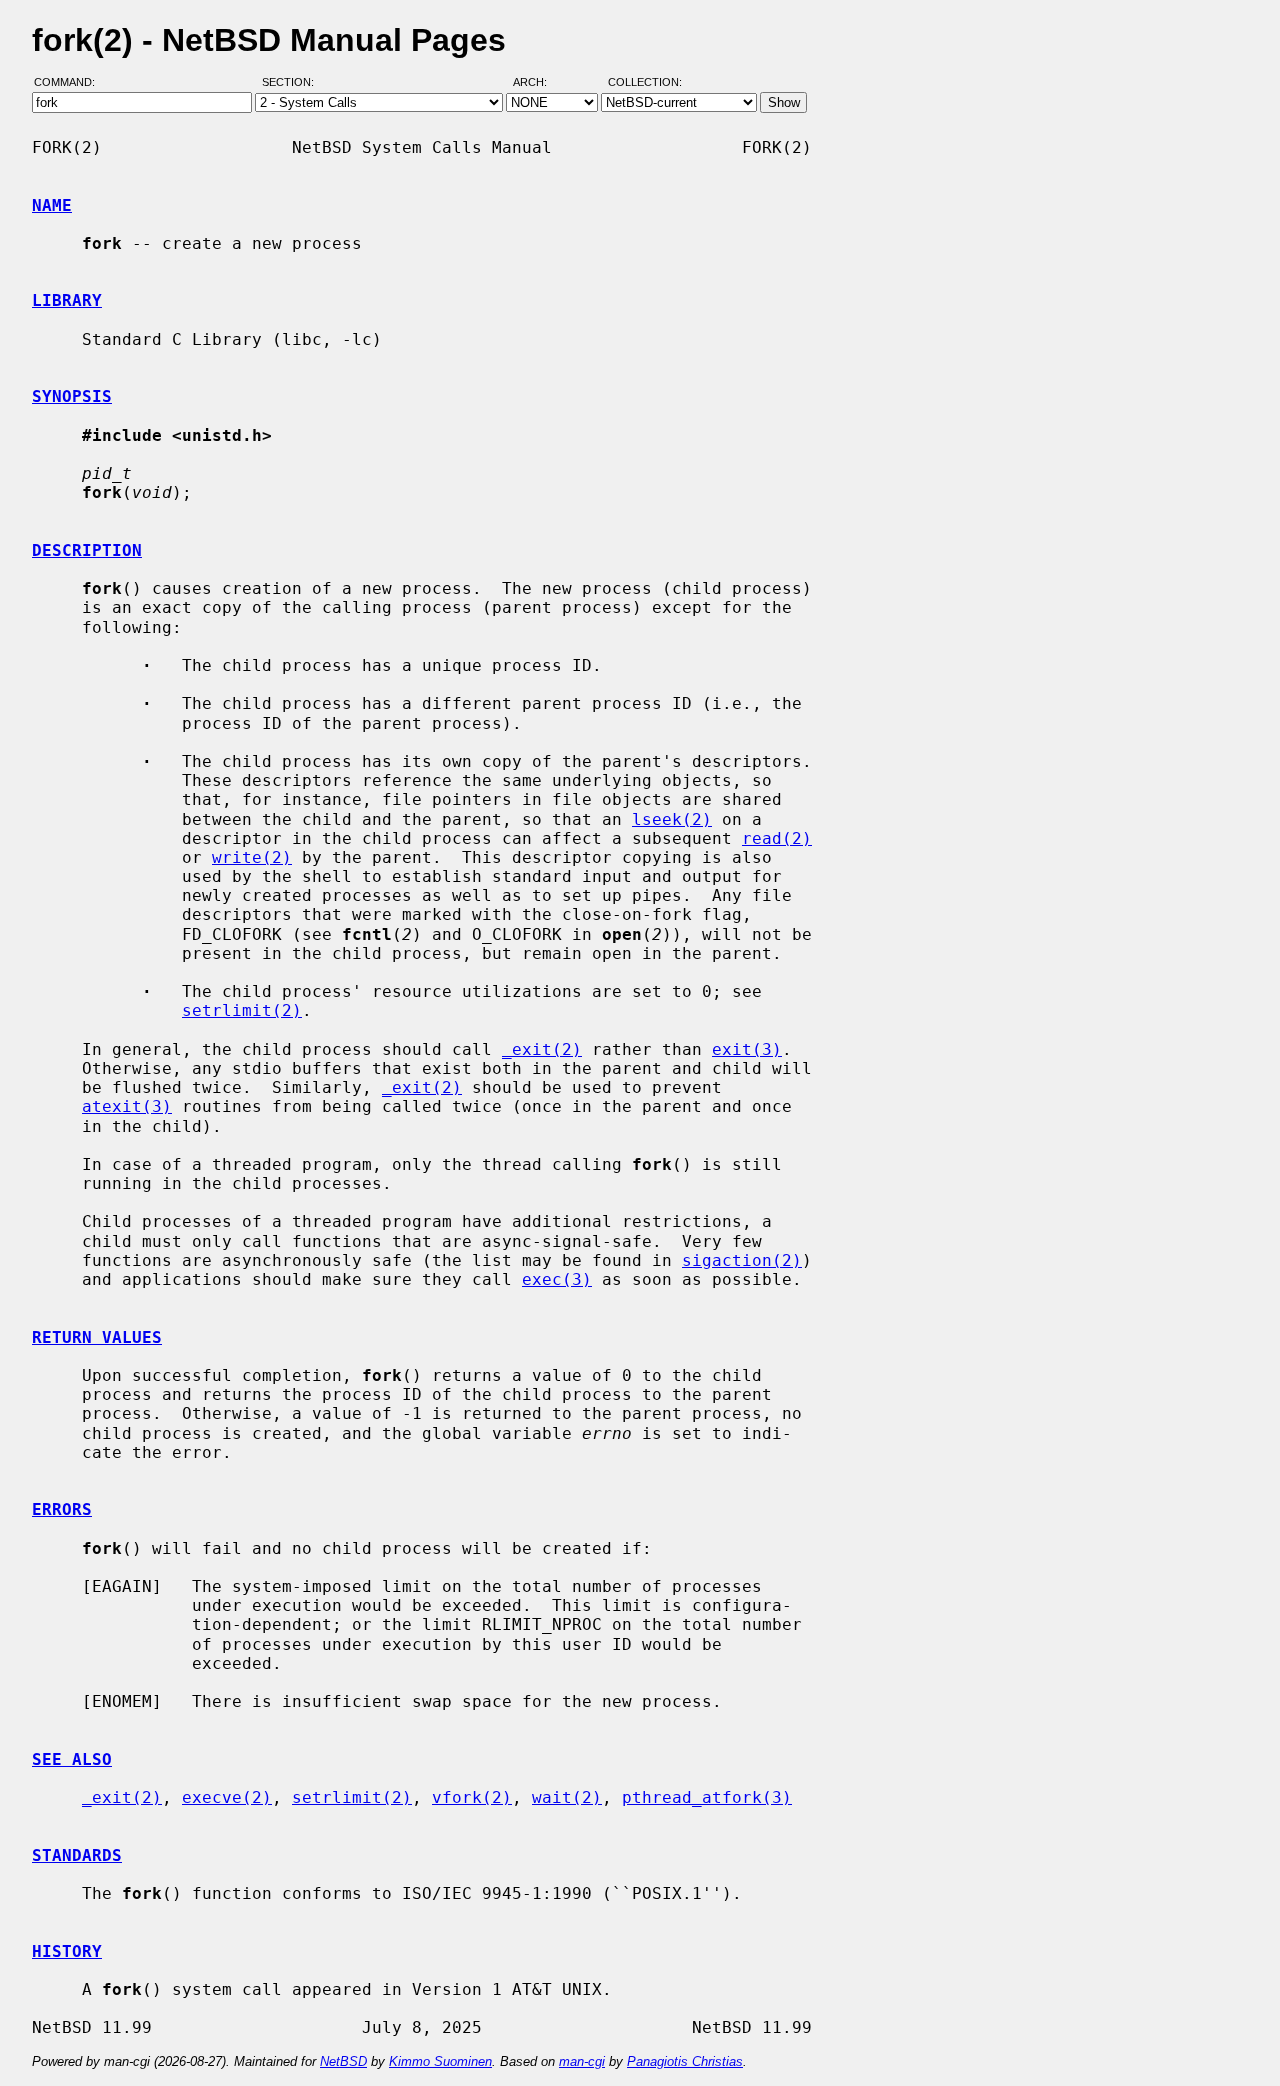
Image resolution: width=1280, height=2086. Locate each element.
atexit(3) (127, 1106)
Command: (70, 83)
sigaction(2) (742, 1260)
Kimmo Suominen (440, 2061)
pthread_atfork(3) (707, 1797)
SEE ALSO (72, 1759)
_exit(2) (542, 1049)
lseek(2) (672, 819)
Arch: (539, 83)
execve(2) (227, 1797)
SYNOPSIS (72, 396)
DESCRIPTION (87, 550)
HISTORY (67, 1951)
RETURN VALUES (97, 1337)
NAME (52, 205)
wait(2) (567, 1797)
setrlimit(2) (242, 1010)
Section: (292, 83)
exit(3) (747, 1049)
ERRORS (62, 1509)
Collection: (645, 83)
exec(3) (557, 1279)
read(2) (777, 838)
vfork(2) (472, 1797)
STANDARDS (77, 1855)
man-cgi (582, 2061)
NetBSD (343, 2061)
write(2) (252, 857)
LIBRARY (67, 300)
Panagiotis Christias (685, 2061)
